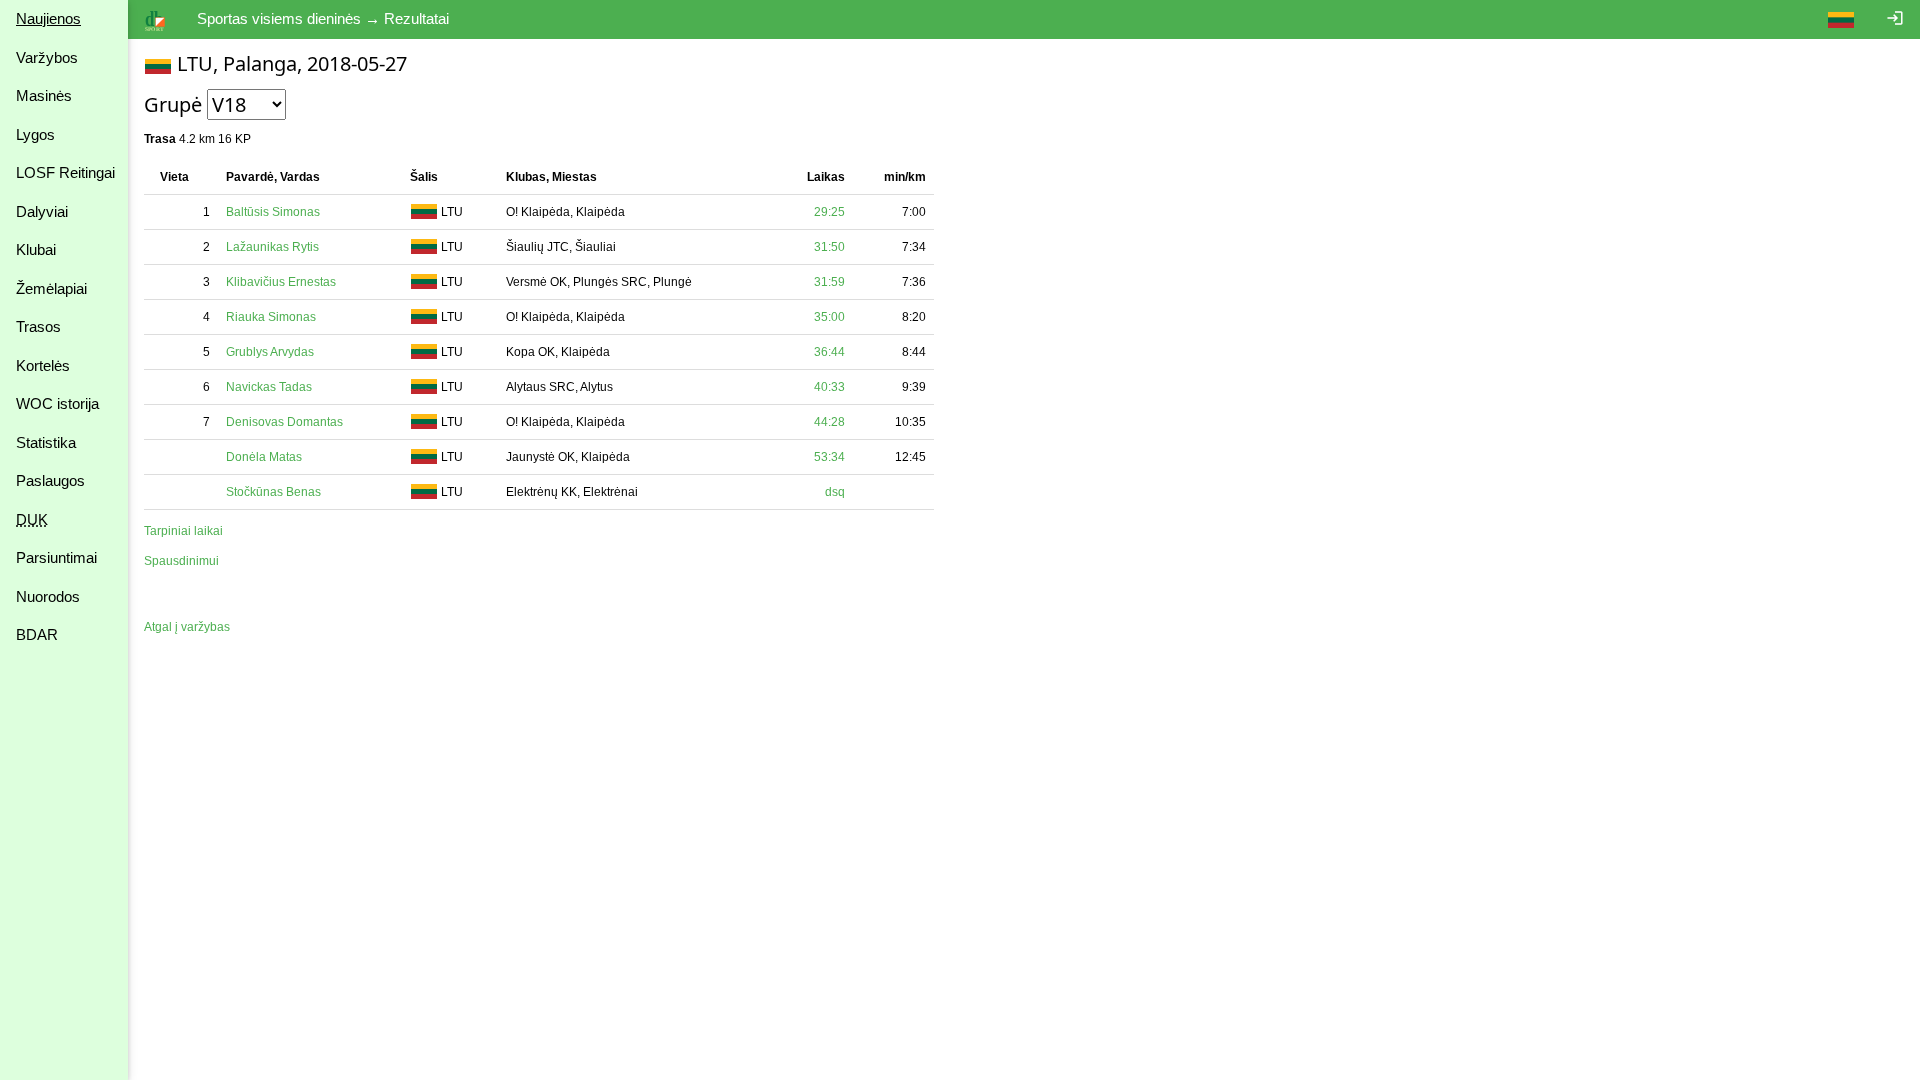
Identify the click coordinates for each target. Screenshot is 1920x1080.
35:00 (829, 317)
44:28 (829, 422)
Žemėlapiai (51, 288)
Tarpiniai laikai (183, 531)
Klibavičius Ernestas (281, 282)
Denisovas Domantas (284, 422)
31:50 (829, 247)
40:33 (829, 387)
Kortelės (43, 365)
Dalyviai (42, 211)
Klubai (36, 249)
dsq (835, 492)
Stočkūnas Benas (273, 492)
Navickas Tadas (269, 387)
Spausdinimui (181, 561)
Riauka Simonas (271, 317)
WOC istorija (57, 403)
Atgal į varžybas (187, 627)
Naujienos (48, 18)
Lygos (35, 134)
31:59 (829, 282)
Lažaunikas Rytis (272, 247)
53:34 (829, 457)
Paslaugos (50, 480)
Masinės (44, 95)
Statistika (46, 442)
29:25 (829, 212)
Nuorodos (48, 596)
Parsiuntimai (56, 557)
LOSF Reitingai (65, 172)
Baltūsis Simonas (273, 212)
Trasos (38, 326)
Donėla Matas (264, 457)
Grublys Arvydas (270, 352)
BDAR (37, 634)
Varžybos (47, 57)
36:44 (829, 352)
